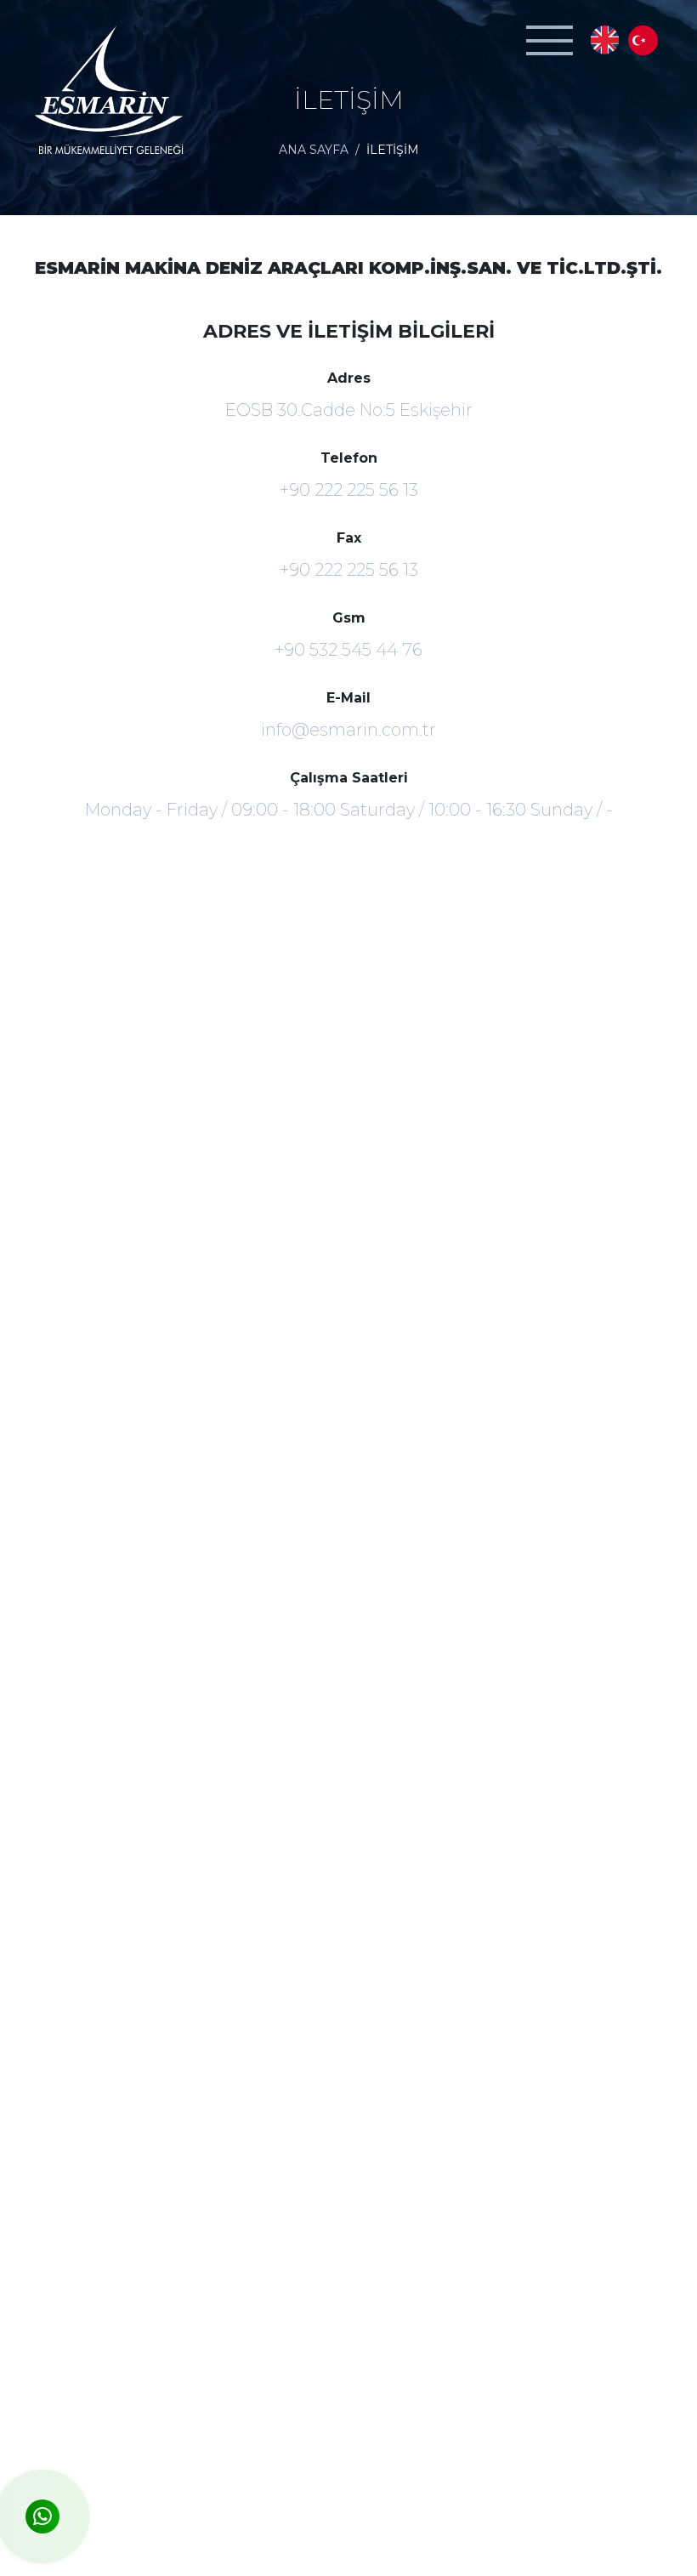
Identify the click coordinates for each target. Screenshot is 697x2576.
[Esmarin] (110, 91)
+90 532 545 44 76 (348, 650)
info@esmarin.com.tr (348, 730)
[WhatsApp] (42, 2516)
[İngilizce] (605, 40)
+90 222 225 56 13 (349, 490)
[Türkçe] (643, 40)
